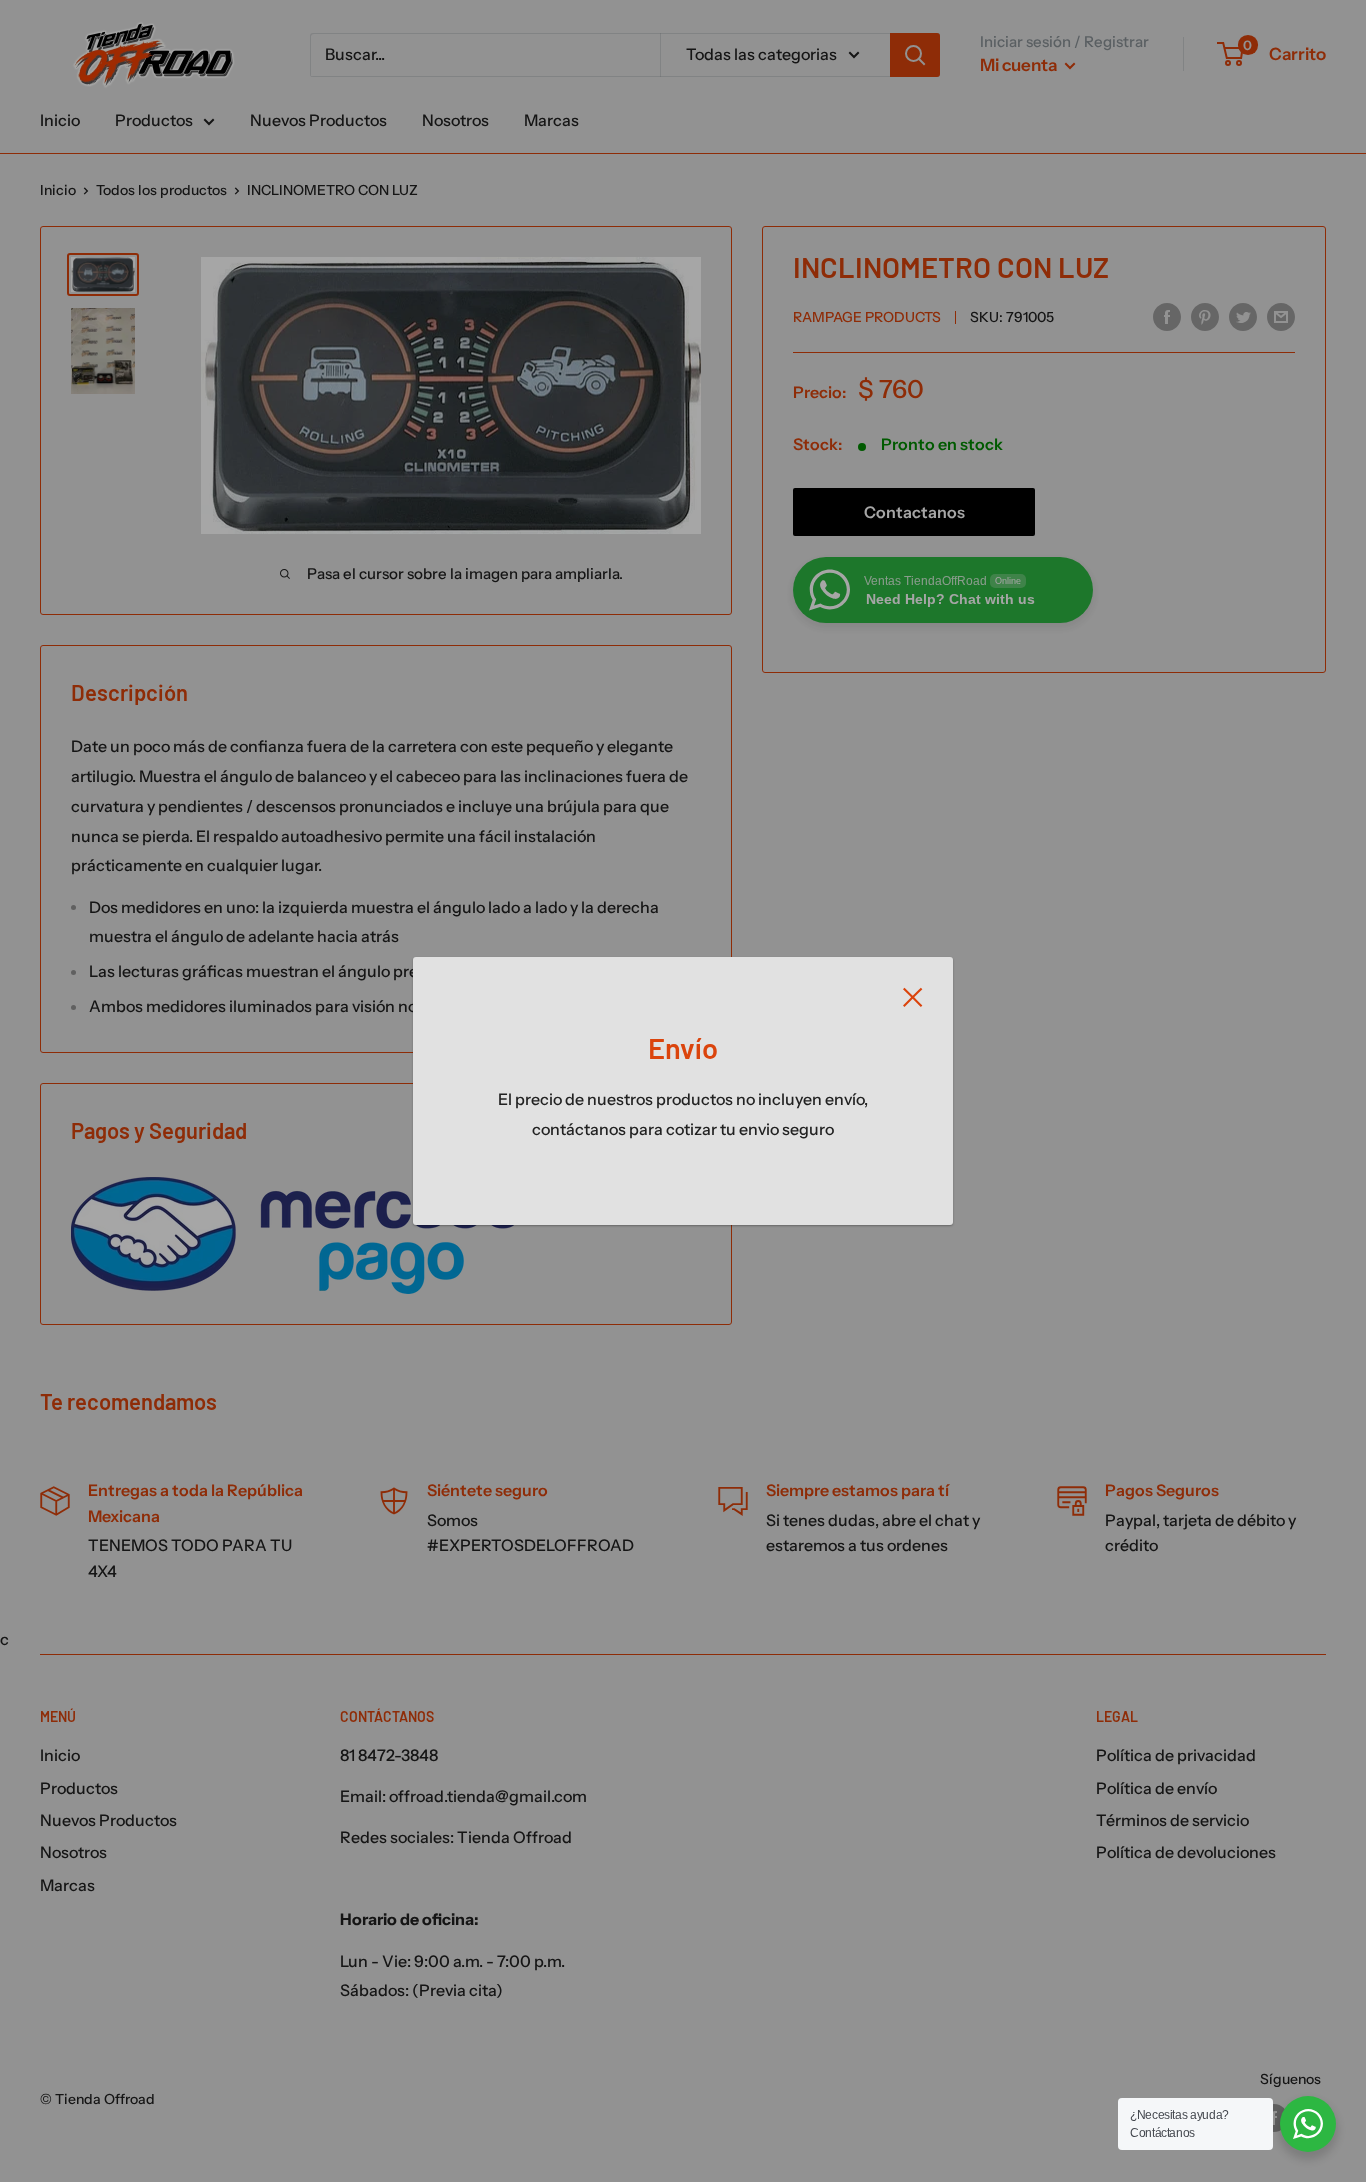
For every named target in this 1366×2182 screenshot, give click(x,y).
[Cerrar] (913, 996)
